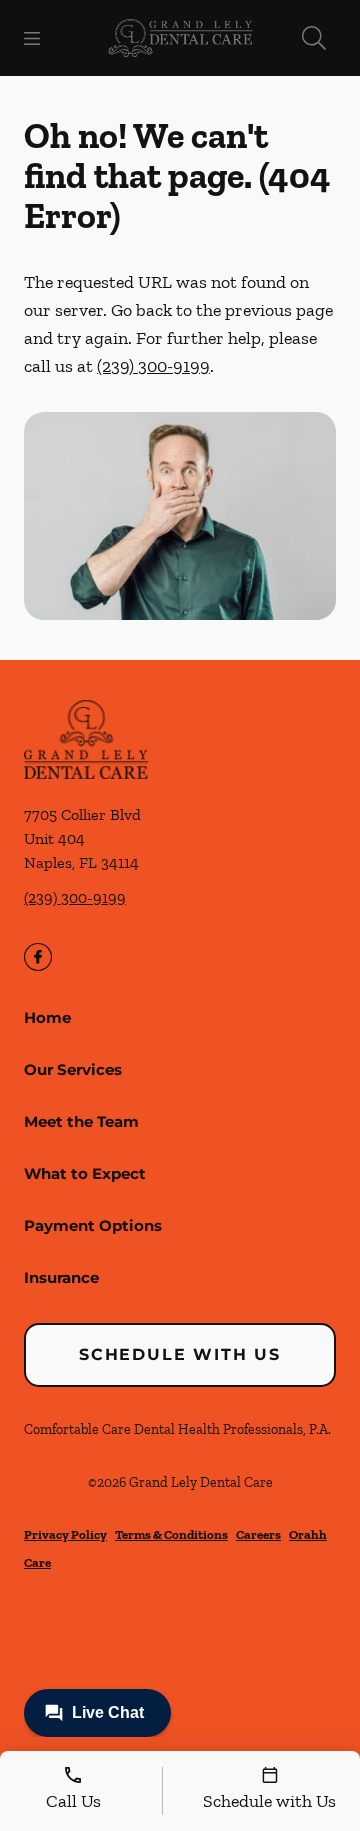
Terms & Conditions (171, 1534)
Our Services (73, 1069)
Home (47, 1017)
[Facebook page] (38, 957)
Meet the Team (81, 1121)
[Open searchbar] (314, 38)
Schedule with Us (180, 1354)
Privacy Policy (65, 1534)
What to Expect (85, 1173)
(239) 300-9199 (153, 366)
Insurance (61, 1277)
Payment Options (93, 1225)
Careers (258, 1534)
